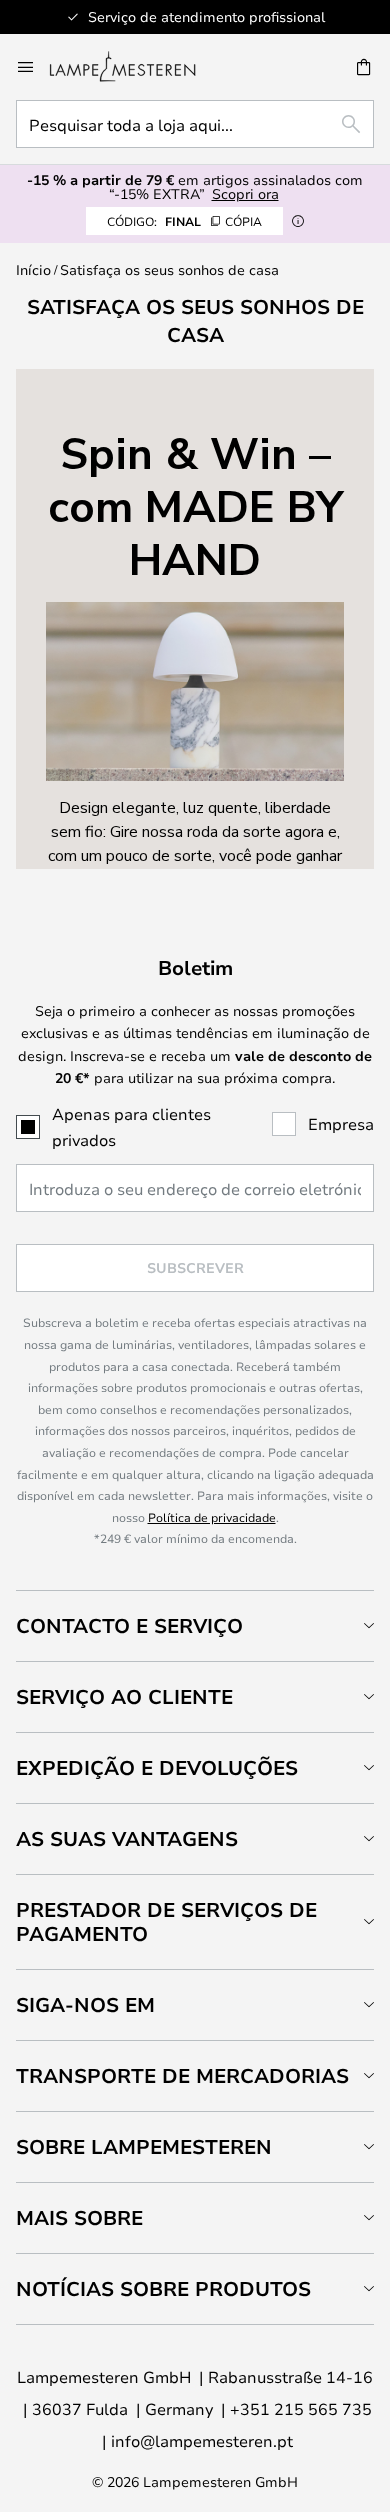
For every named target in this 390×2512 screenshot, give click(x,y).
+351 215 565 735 (301, 2408)
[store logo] (134, 67)
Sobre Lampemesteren (144, 2146)
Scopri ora (245, 193)
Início (33, 269)
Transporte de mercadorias (182, 2075)
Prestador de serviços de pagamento (166, 1921)
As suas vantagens (127, 1838)
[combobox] (195, 124)
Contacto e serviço (129, 1625)
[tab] (195, 1625)
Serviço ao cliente (124, 1696)
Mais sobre (79, 2217)
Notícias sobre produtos (163, 2288)
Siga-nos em (85, 2004)
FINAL (184, 221)
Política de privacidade (212, 1517)
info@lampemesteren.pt (202, 2440)
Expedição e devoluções (157, 1767)
